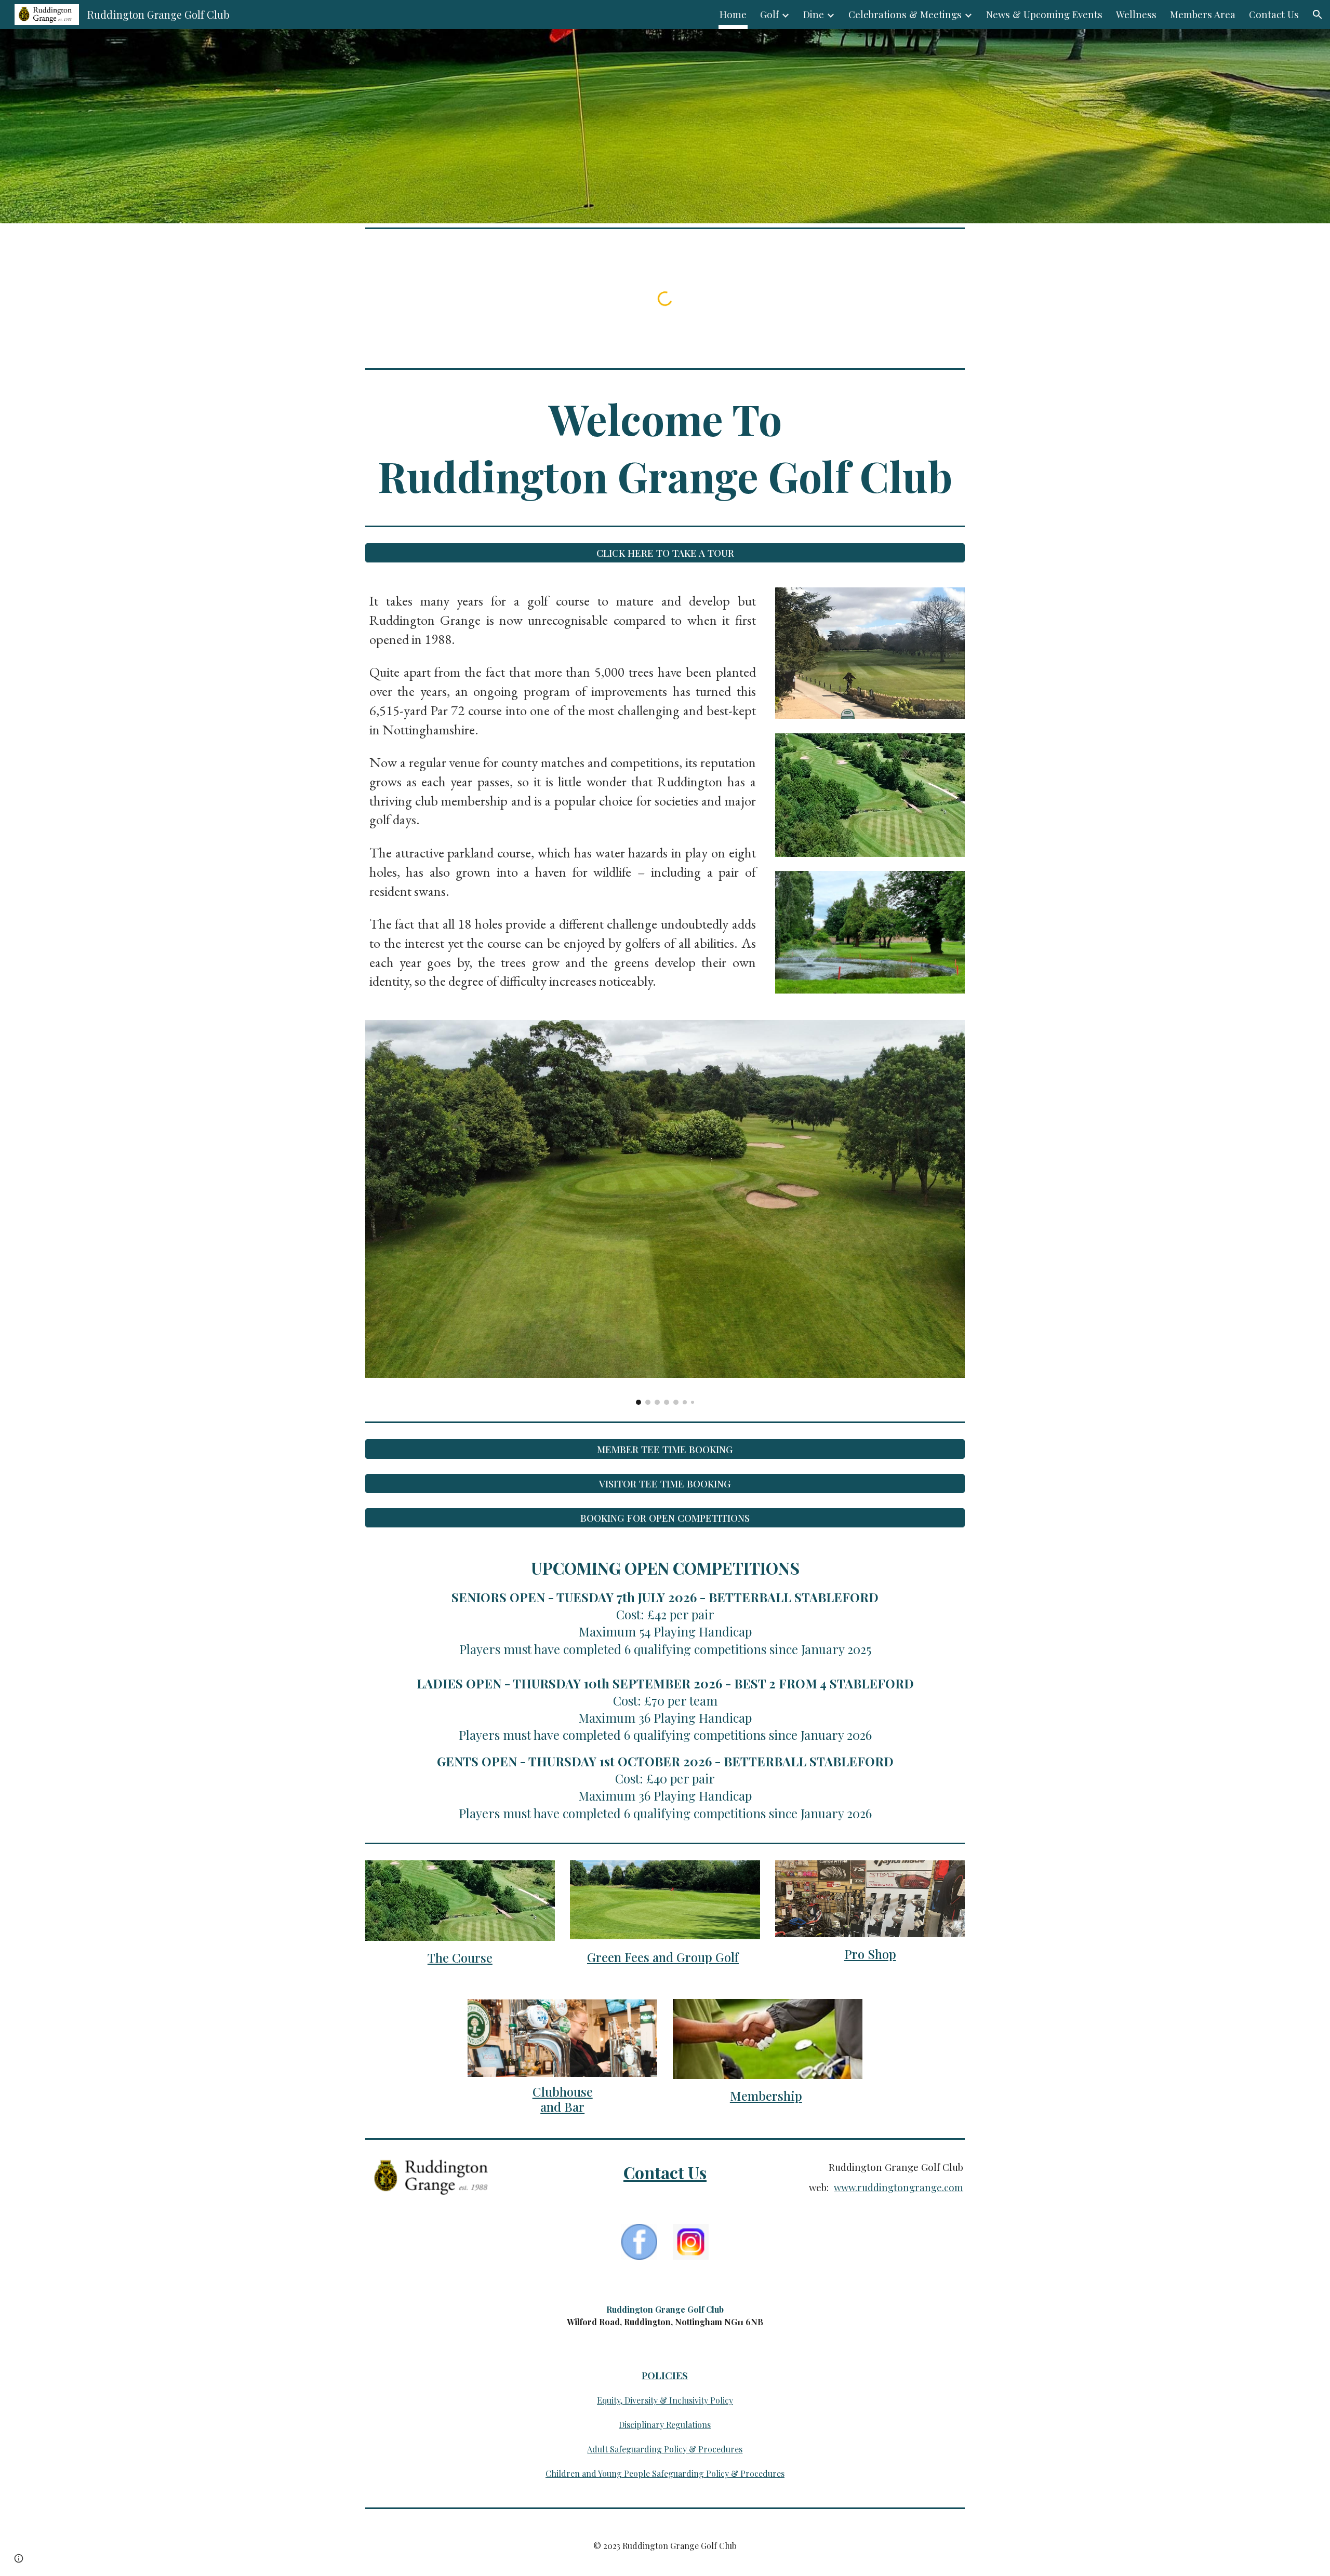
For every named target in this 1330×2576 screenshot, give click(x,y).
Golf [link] (769, 14)
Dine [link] (814, 14)
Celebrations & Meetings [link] (905, 14)
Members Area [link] (1203, 14)
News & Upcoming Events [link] (1044, 14)
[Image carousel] (665, 1212)
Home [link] (733, 14)
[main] (665, 447)
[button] (1318, 15)
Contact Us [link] (1274, 14)
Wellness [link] (1136, 14)
